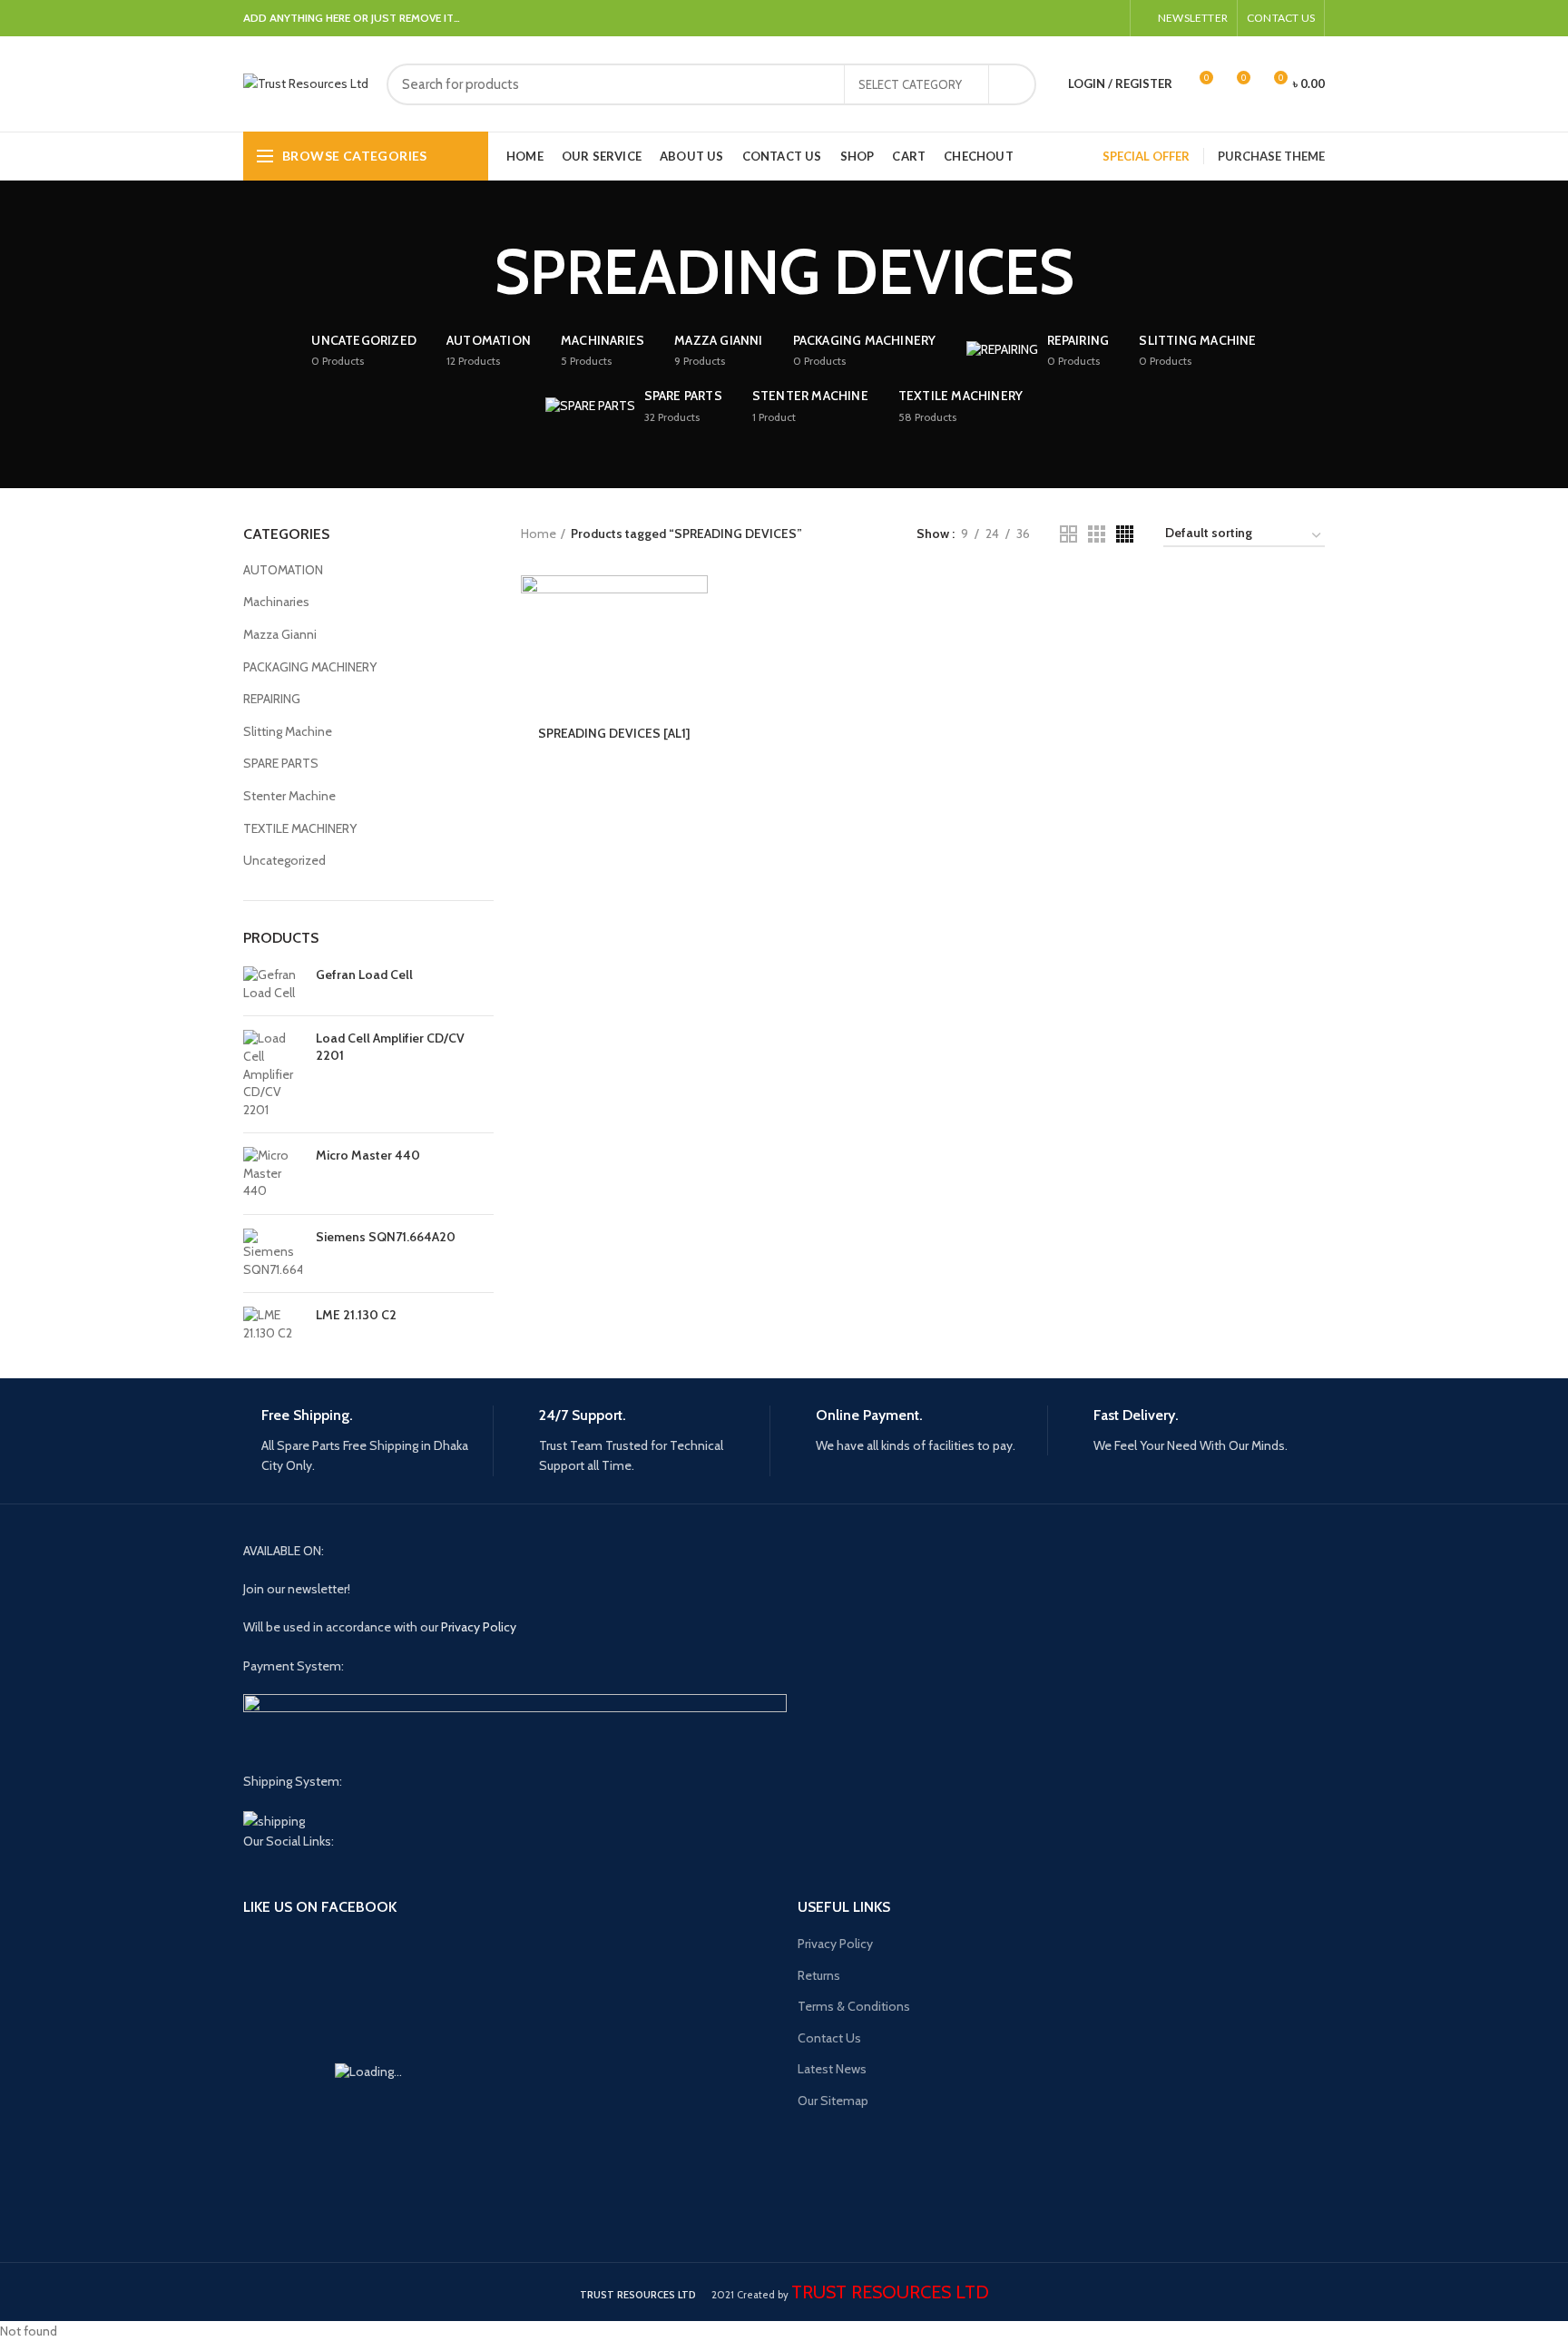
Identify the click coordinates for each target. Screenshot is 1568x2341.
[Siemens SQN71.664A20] (273, 1254)
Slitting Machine (288, 731)
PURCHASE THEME (1271, 156)
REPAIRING (272, 699)
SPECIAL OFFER (1146, 156)
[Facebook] (1048, 18)
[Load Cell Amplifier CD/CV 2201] (273, 1074)
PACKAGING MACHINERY (310, 667)
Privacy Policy (479, 1627)
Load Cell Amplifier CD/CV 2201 (390, 1046)
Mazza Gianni (280, 634)
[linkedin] (1068, 18)
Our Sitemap (833, 2101)
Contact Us (829, 2038)
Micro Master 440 (368, 1155)
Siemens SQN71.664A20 (386, 1237)
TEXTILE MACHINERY (300, 828)
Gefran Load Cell (364, 975)
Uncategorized (284, 860)
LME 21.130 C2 (356, 1315)
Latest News (832, 2069)
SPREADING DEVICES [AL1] (614, 733)
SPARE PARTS (281, 763)
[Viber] (1110, 18)
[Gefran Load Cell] (273, 984)
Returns (819, 1975)
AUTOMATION (283, 570)
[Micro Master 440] (273, 1174)
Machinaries (276, 602)
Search (1012, 84)
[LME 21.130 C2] (273, 1324)
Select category (910, 84)
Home (539, 534)
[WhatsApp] (1089, 18)
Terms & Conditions (854, 2006)
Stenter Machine (289, 796)
